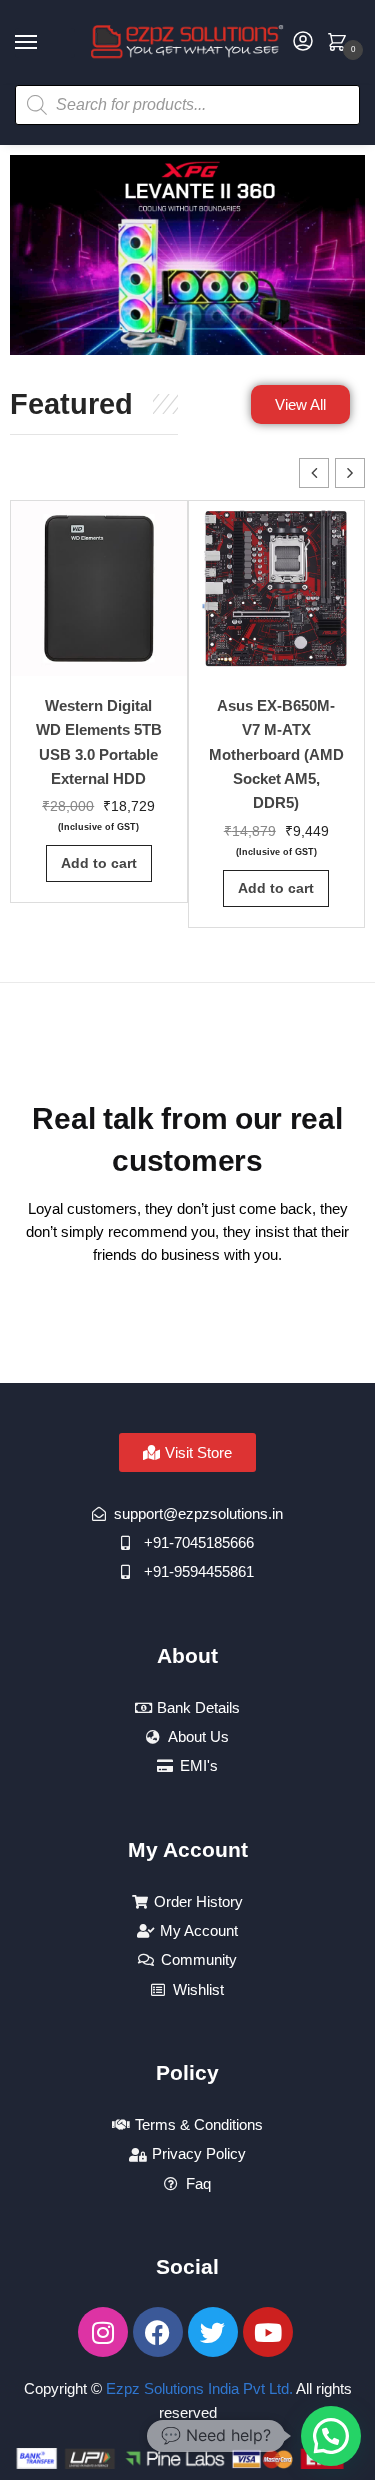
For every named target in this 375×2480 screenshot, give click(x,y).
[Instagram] (103, 2332)
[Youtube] (268, 2332)
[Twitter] (213, 2332)
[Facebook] (158, 2332)
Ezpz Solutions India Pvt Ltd (197, 2388)
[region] (187, 255)
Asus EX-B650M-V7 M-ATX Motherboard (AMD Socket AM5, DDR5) (276, 754)
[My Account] (303, 42)
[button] (350, 473)
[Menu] (45, 43)
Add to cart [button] (99, 863)
